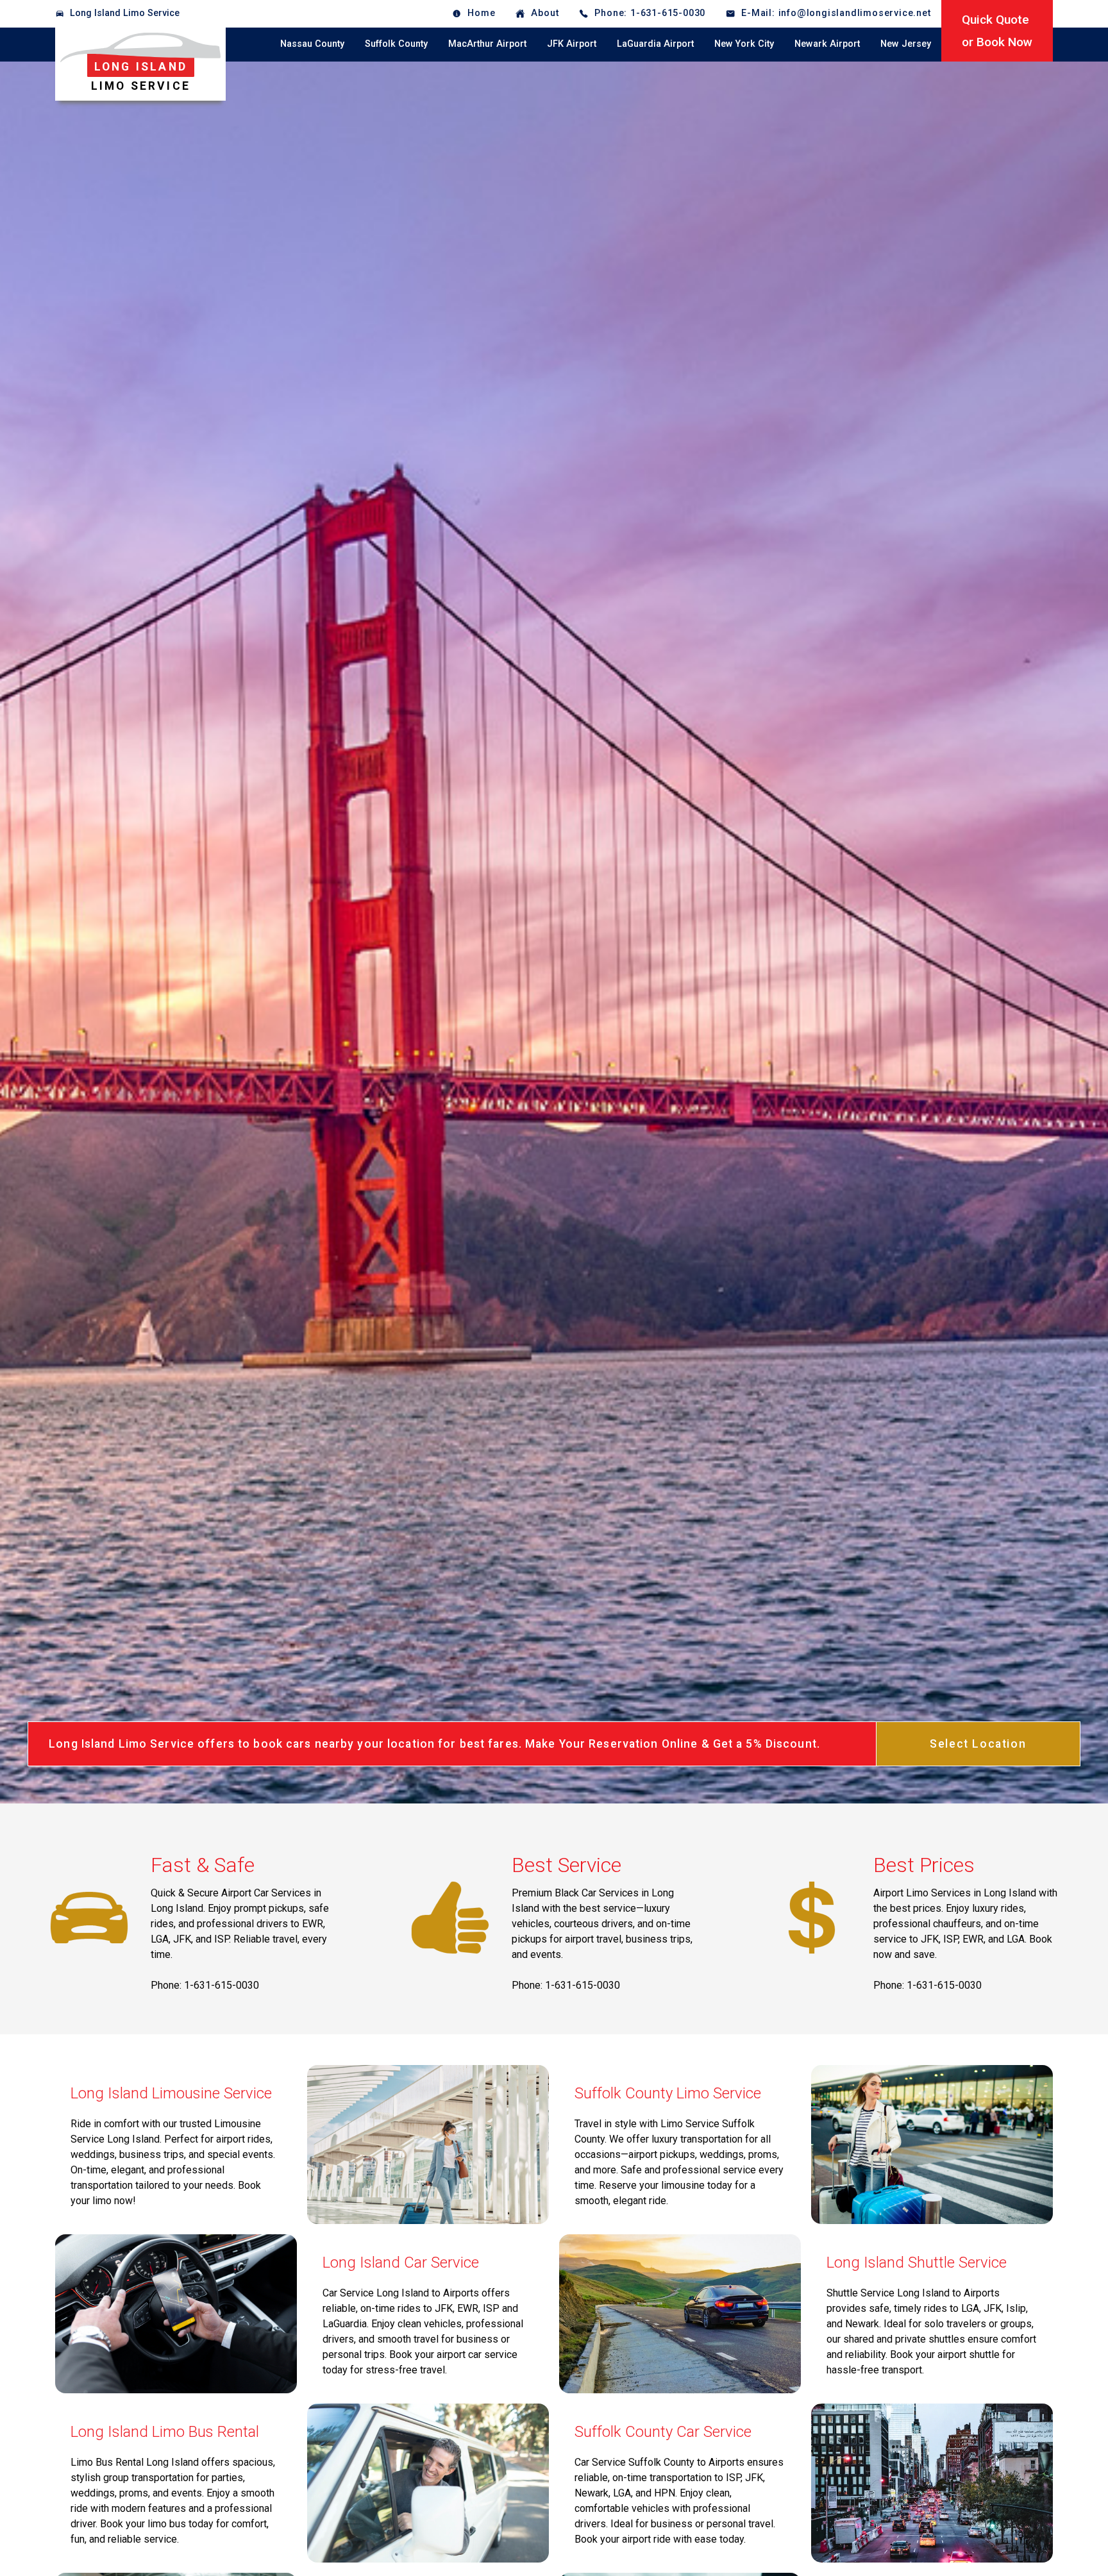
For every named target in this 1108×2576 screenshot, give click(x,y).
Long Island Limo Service (125, 13)
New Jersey (906, 44)
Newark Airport (827, 44)
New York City (744, 44)
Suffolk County (396, 44)
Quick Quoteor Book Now (997, 31)
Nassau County (312, 44)
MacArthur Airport (487, 44)
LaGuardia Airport (655, 44)
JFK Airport (572, 44)
